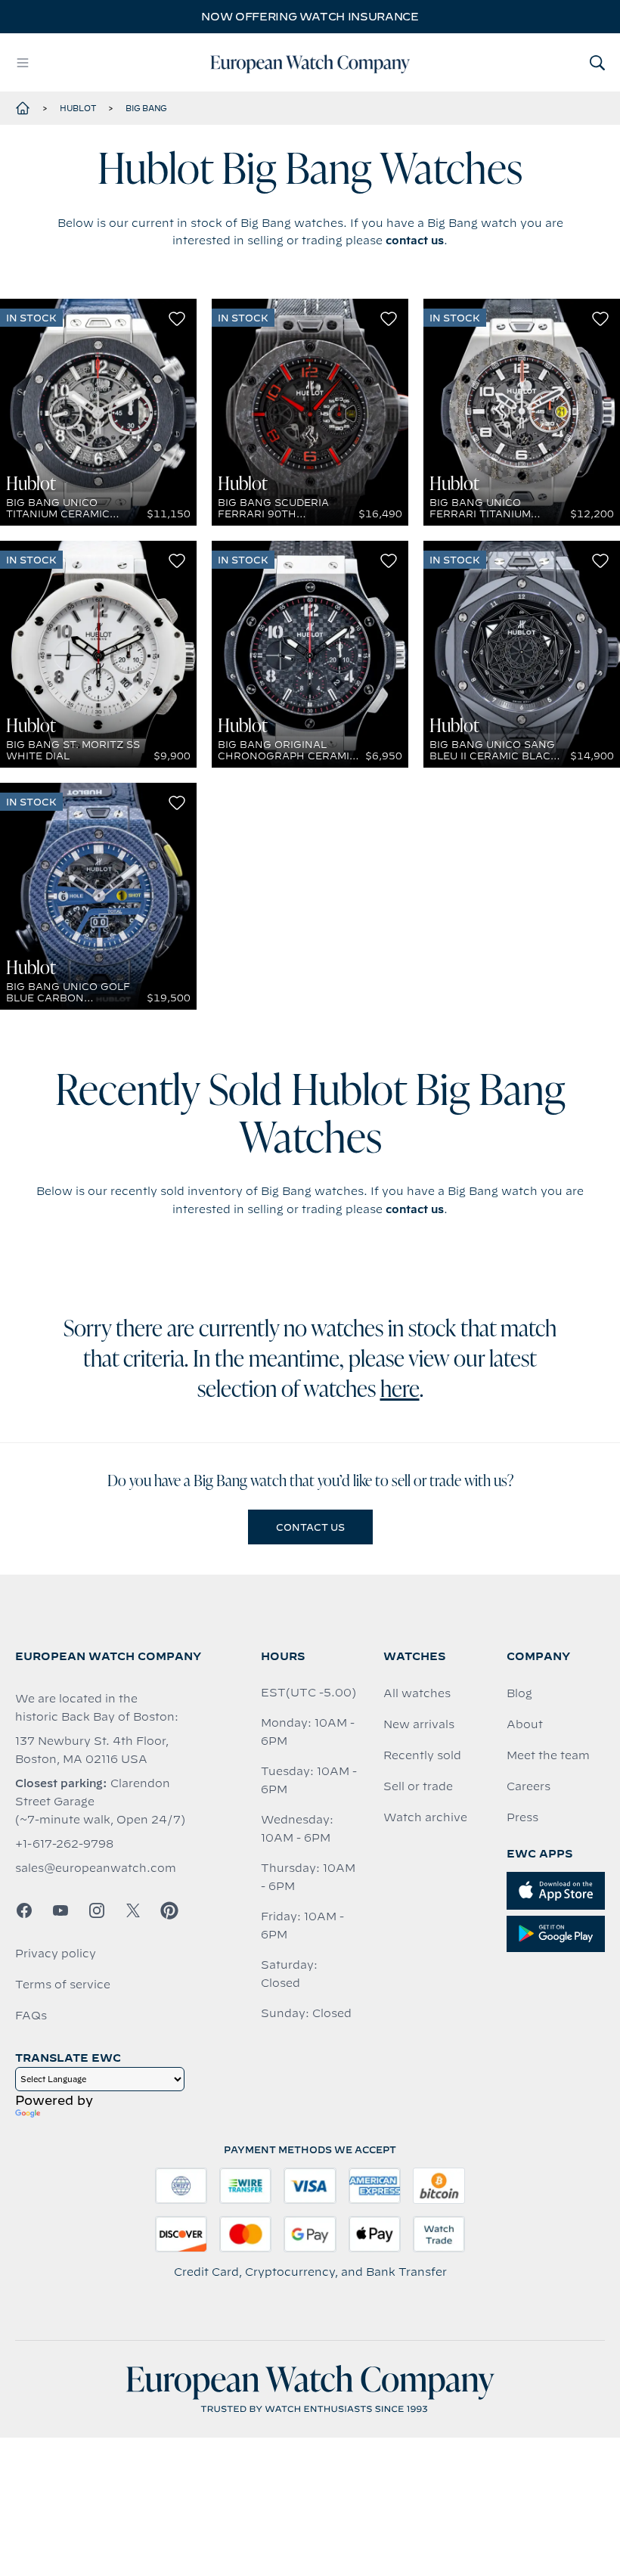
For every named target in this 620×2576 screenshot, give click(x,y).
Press (522, 1817)
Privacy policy (56, 1954)
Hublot (78, 108)
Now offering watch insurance (310, 17)
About (525, 1724)
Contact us (310, 1527)
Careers (529, 1786)
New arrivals (419, 1724)
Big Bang (146, 108)
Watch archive (425, 1817)
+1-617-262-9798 (64, 1844)
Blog (519, 1693)
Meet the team (548, 1755)
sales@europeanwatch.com (96, 1868)
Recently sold (422, 1755)
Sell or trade (418, 1786)
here (400, 1391)
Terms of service (63, 1985)
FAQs (31, 2016)
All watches (417, 1693)
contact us (415, 241)
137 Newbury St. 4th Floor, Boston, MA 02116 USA (92, 1750)
